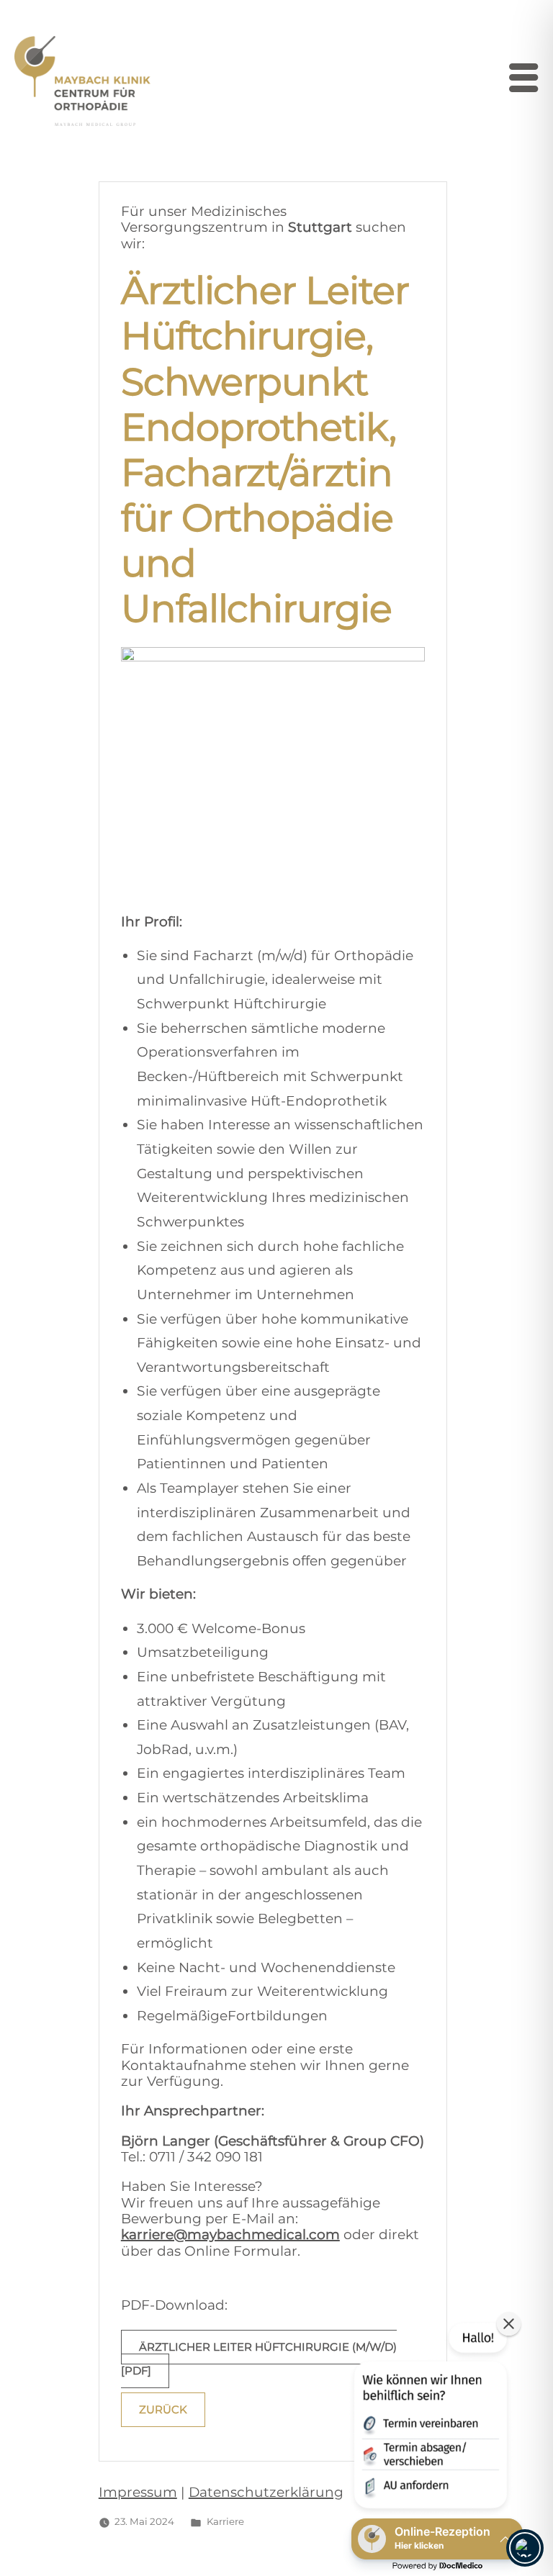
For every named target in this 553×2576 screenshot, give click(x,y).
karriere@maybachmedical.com (230, 2234)
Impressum (138, 2492)
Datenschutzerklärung (266, 2492)
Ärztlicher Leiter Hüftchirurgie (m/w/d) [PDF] (259, 2359)
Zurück (163, 2410)
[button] (429, 2418)
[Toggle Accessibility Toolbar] (525, 2548)
